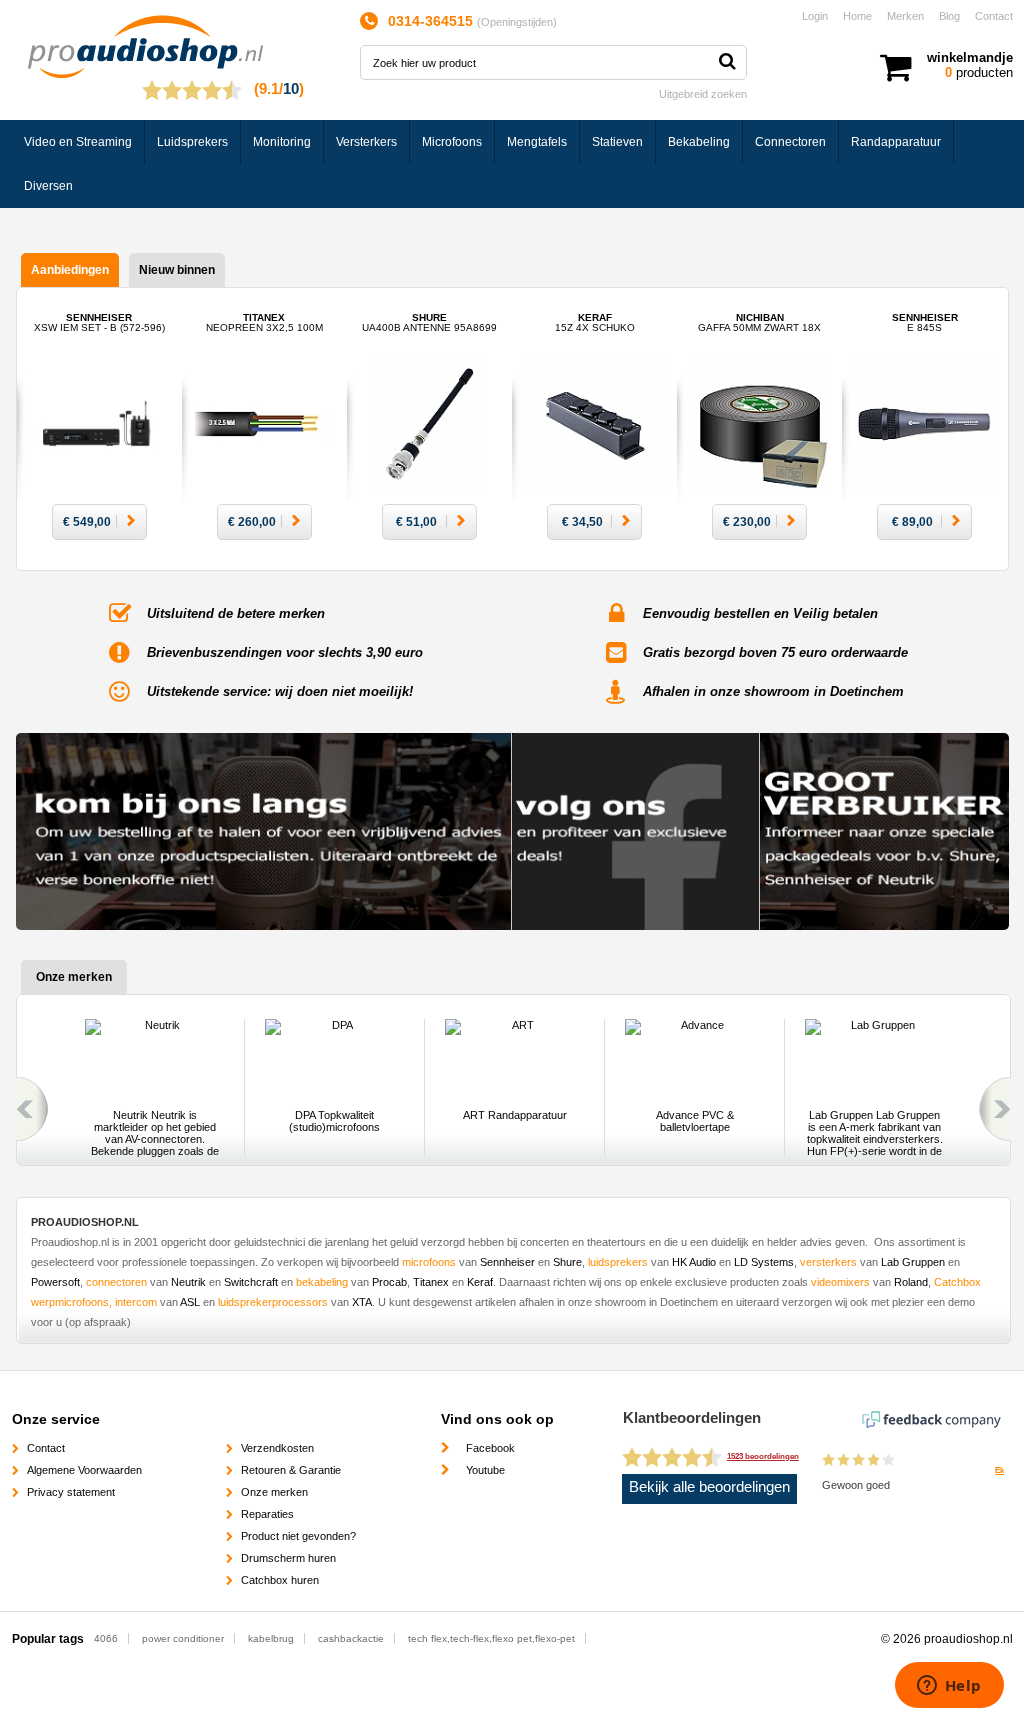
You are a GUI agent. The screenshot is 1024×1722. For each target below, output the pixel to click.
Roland (911, 1282)
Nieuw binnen (177, 270)
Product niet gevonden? (298, 1536)
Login (815, 16)
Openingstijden (517, 22)
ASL (190, 1302)
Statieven (617, 142)
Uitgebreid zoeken (703, 94)
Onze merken (274, 1492)
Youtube (485, 1470)
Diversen (48, 186)
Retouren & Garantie (291, 1470)
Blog (949, 16)
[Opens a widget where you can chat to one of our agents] (949, 1687)
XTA (362, 1302)
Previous (29, 1109)
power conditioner (183, 1638)
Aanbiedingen (70, 270)
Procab (389, 1282)
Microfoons (452, 142)
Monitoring (282, 142)
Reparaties (267, 1514)
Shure (429, 322)
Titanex (264, 322)
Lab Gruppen (911, 1262)
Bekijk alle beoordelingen (709, 1487)
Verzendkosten (277, 1448)
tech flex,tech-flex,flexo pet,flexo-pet (491, 1638)
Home (857, 16)
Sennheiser (99, 322)
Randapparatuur (896, 142)
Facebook (490, 1448)
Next (998, 1109)
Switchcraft (251, 1282)
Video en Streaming (78, 142)
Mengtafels (537, 142)
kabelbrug (271, 1638)
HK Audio (694, 1262)
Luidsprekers (192, 142)
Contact (994, 16)
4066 (106, 1638)
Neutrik (188, 1282)
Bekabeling (699, 142)
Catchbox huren (280, 1580)
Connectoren (790, 142)
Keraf (595, 322)
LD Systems (764, 1262)
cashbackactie (351, 1638)
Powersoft (55, 1282)
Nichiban (759, 322)
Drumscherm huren (288, 1558)
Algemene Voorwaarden (84, 1470)
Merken (905, 16)
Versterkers (366, 142)
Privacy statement (71, 1492)
